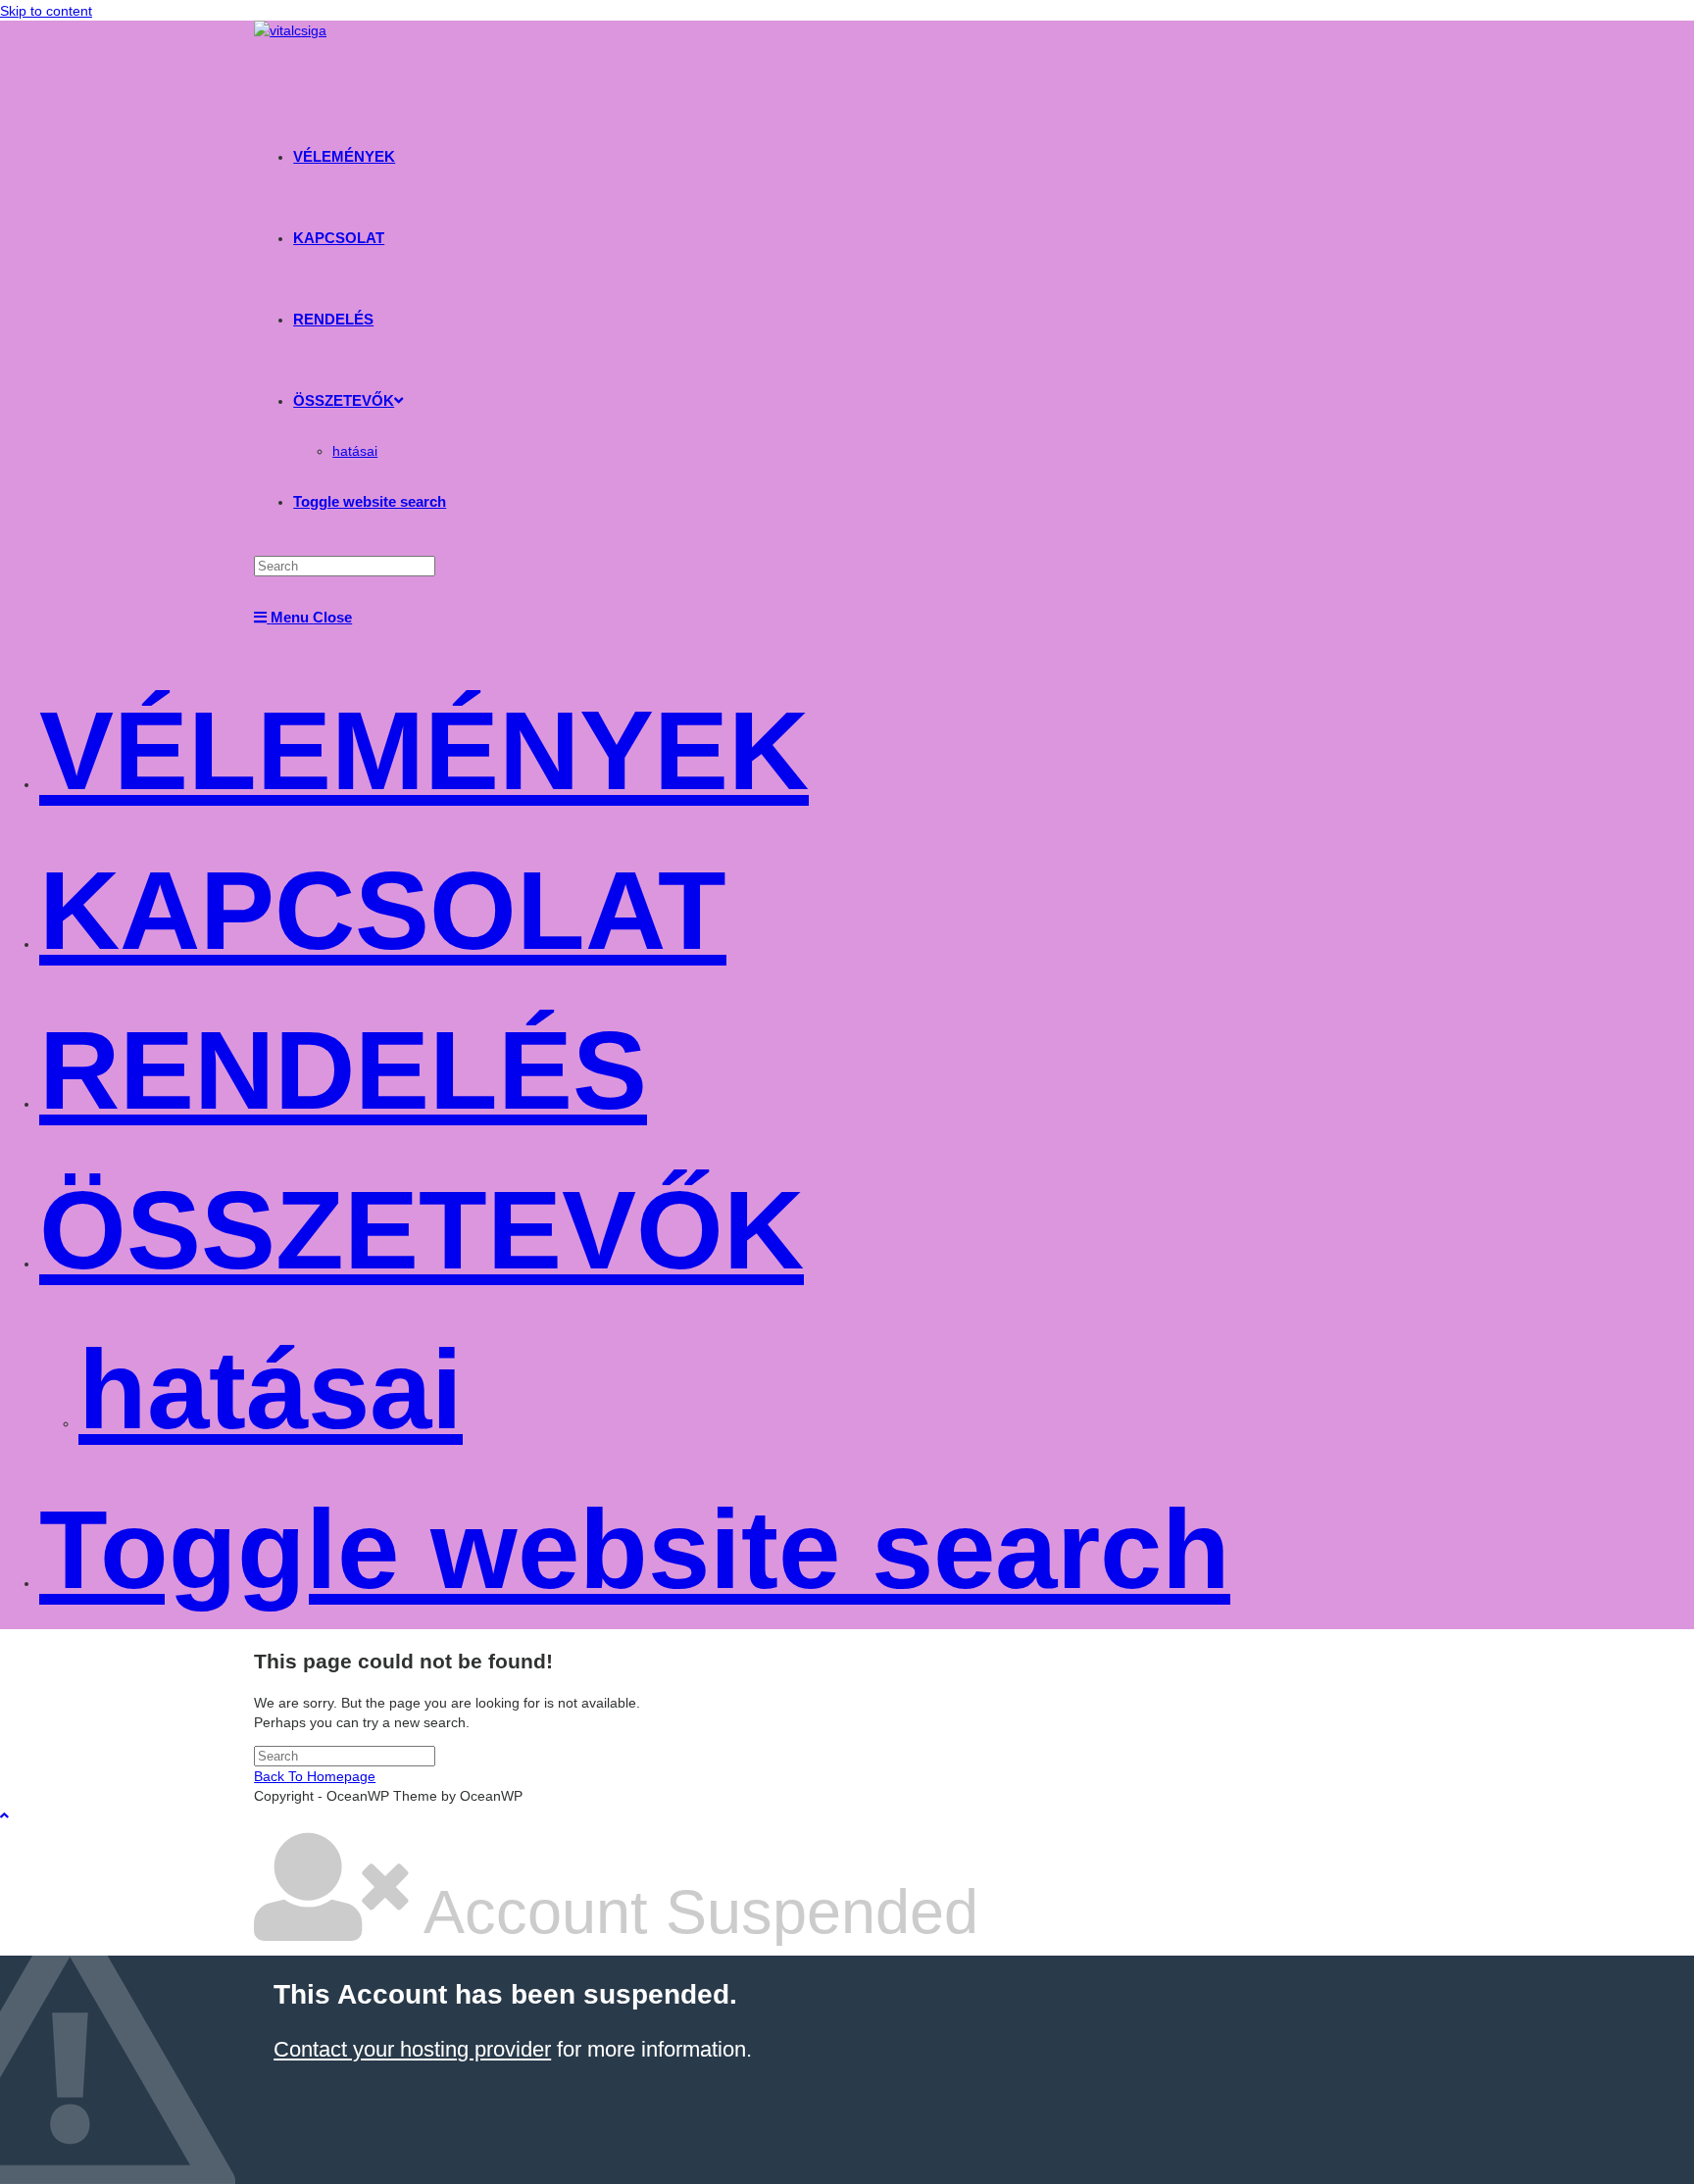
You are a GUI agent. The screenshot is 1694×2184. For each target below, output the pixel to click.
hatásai (271, 1390)
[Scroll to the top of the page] (4, 1815)
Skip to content (46, 11)
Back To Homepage (315, 1776)
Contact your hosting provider (412, 2049)
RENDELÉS (343, 1070)
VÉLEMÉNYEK (424, 750)
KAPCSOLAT (383, 910)
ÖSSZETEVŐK (422, 1230)
